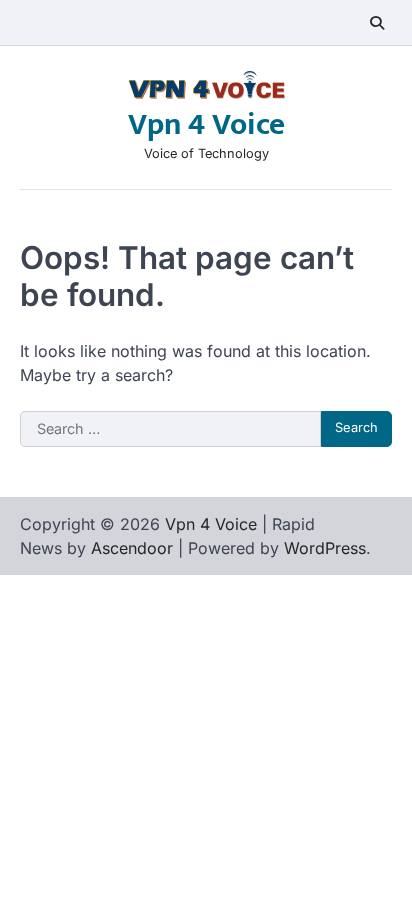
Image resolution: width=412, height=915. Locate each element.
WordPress (325, 548)
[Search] (377, 23)
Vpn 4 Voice (206, 125)
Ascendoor (132, 548)
